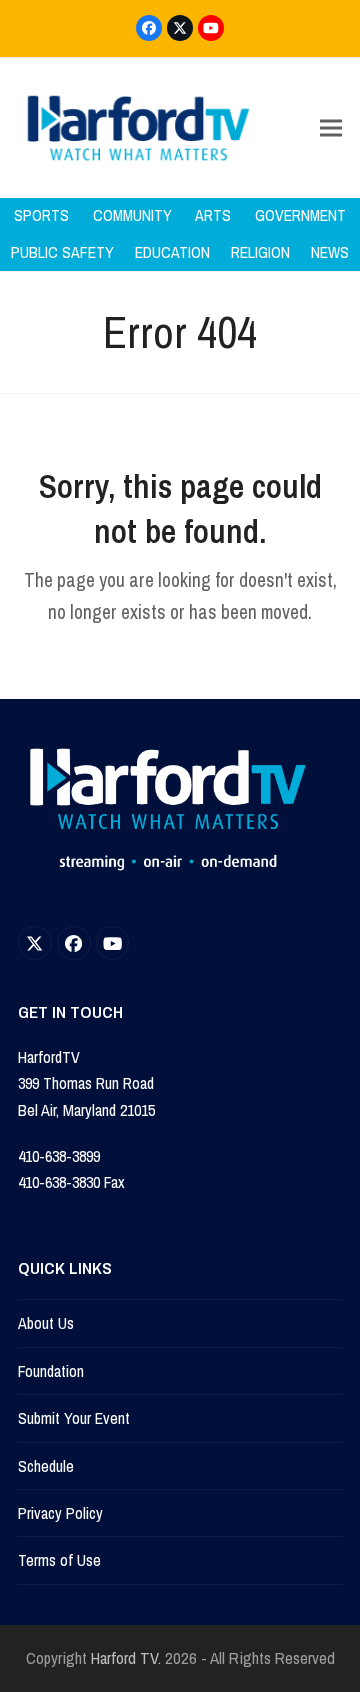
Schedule (46, 1466)
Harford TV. (126, 1658)
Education (172, 252)
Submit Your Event (74, 1418)
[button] (331, 128)
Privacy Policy (60, 1513)
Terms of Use (59, 1560)
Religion (260, 252)
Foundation (51, 1371)
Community (132, 215)
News (330, 252)
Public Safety (62, 252)
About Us (46, 1323)
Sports (41, 215)
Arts (213, 215)
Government (300, 215)
